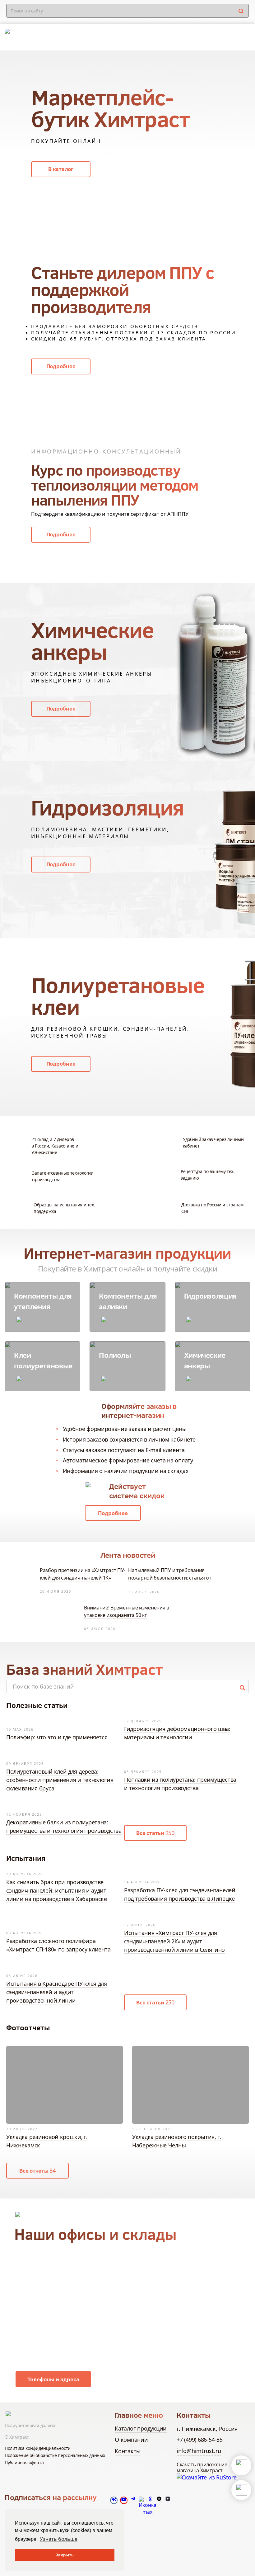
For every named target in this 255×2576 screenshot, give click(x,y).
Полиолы (115, 1355)
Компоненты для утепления (43, 1301)
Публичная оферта (24, 2462)
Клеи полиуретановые (43, 1360)
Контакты (128, 2451)
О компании (131, 2440)
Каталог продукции (141, 2428)
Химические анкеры (205, 1360)
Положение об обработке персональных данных (55, 2455)
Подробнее (61, 366)
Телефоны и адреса (53, 2379)
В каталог (61, 169)
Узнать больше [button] (59, 2539)
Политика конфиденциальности (38, 2448)
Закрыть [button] (65, 2555)
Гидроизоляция (210, 1296)
